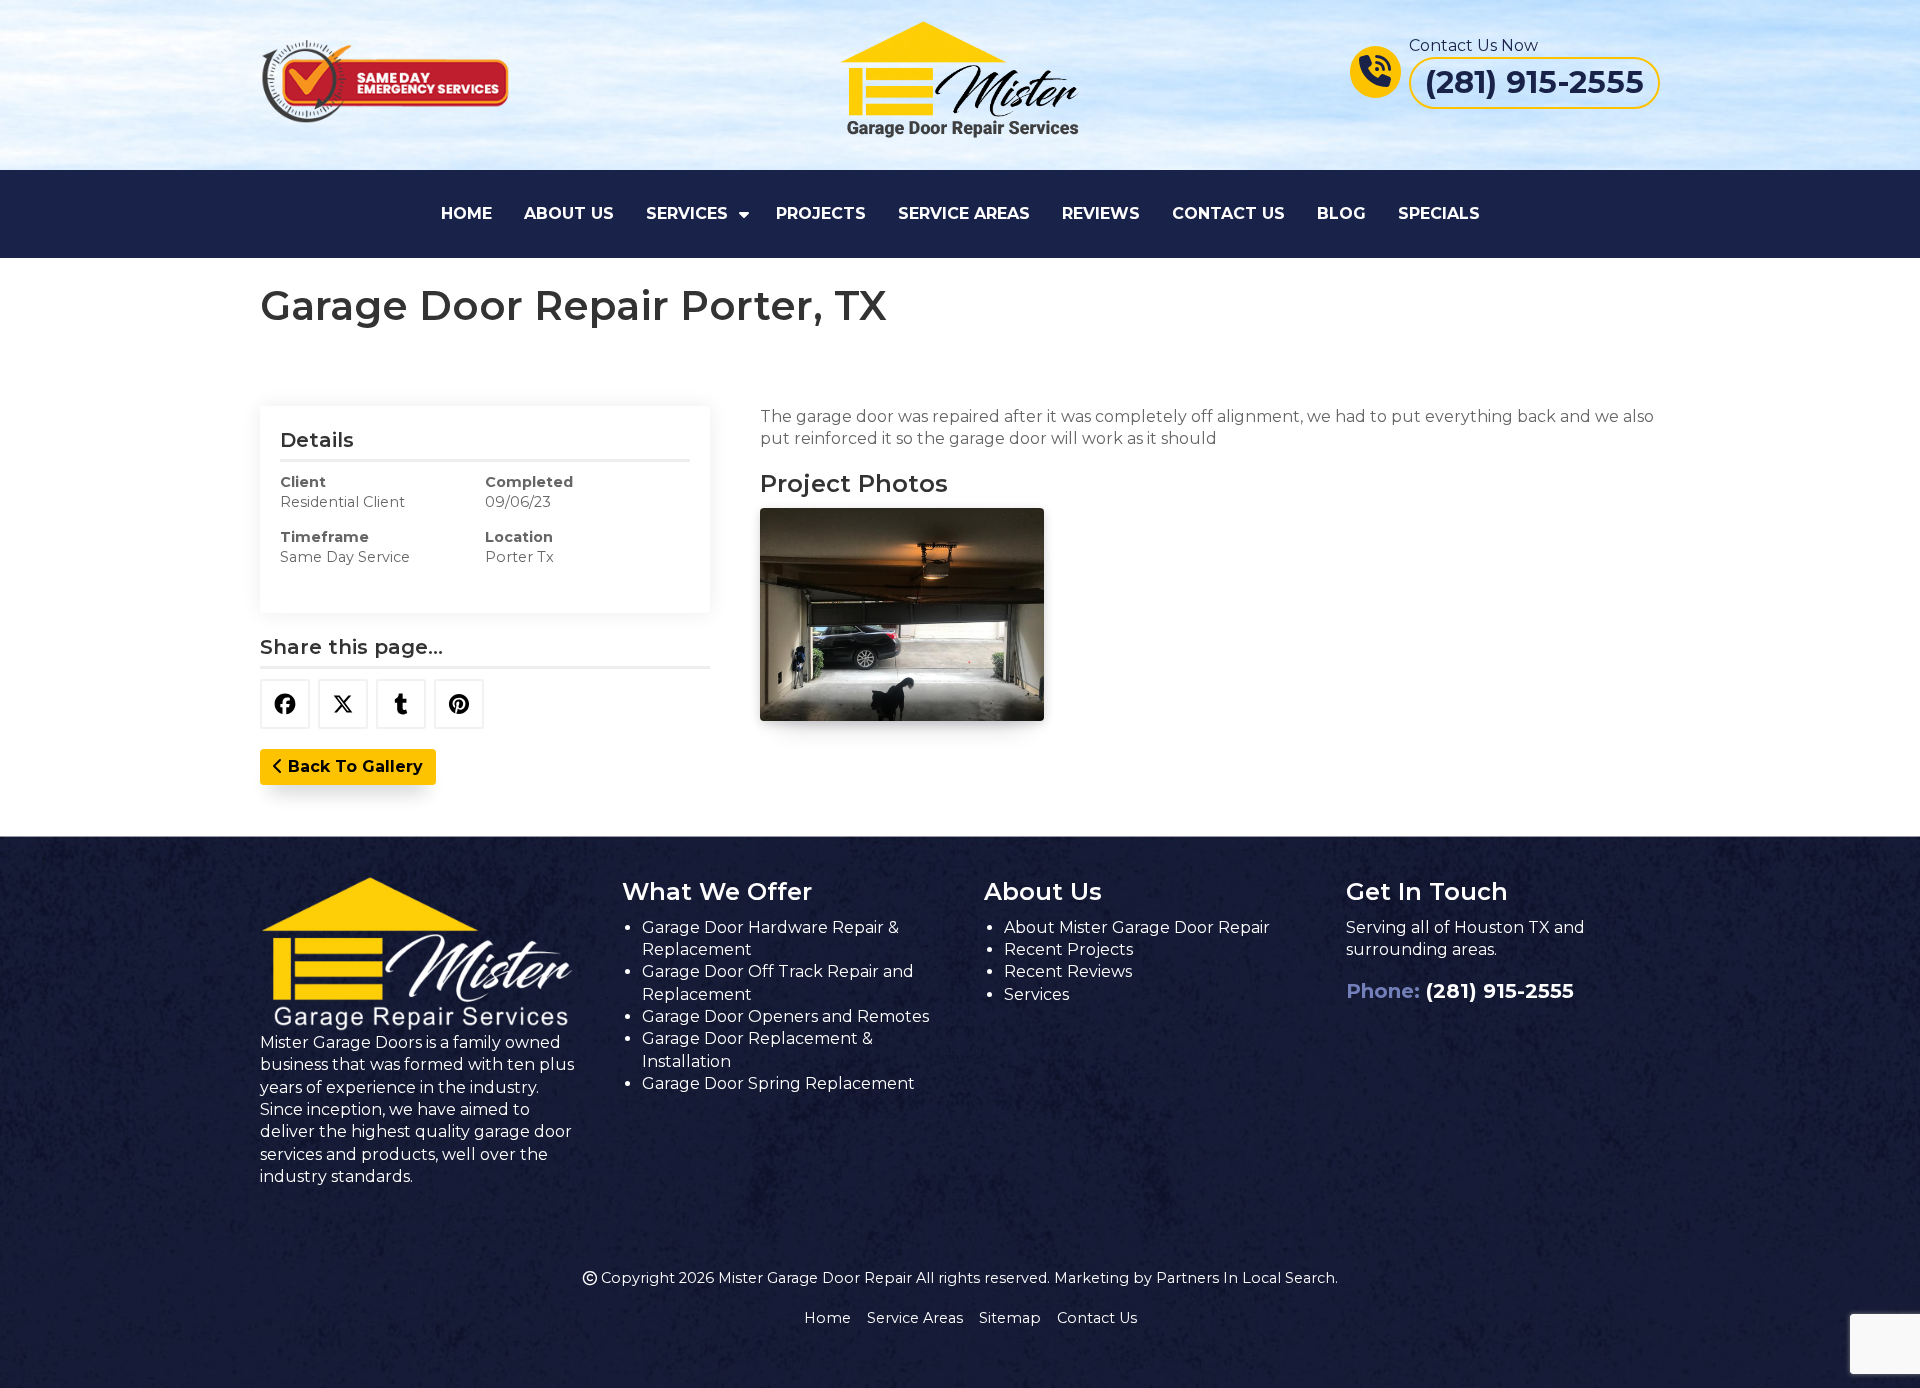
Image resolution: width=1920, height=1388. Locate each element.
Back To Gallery (353, 766)
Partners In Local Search (1245, 1278)
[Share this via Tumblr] (401, 704)
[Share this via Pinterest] (459, 704)
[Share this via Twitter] (343, 704)
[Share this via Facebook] (285, 704)
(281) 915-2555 (1500, 991)
